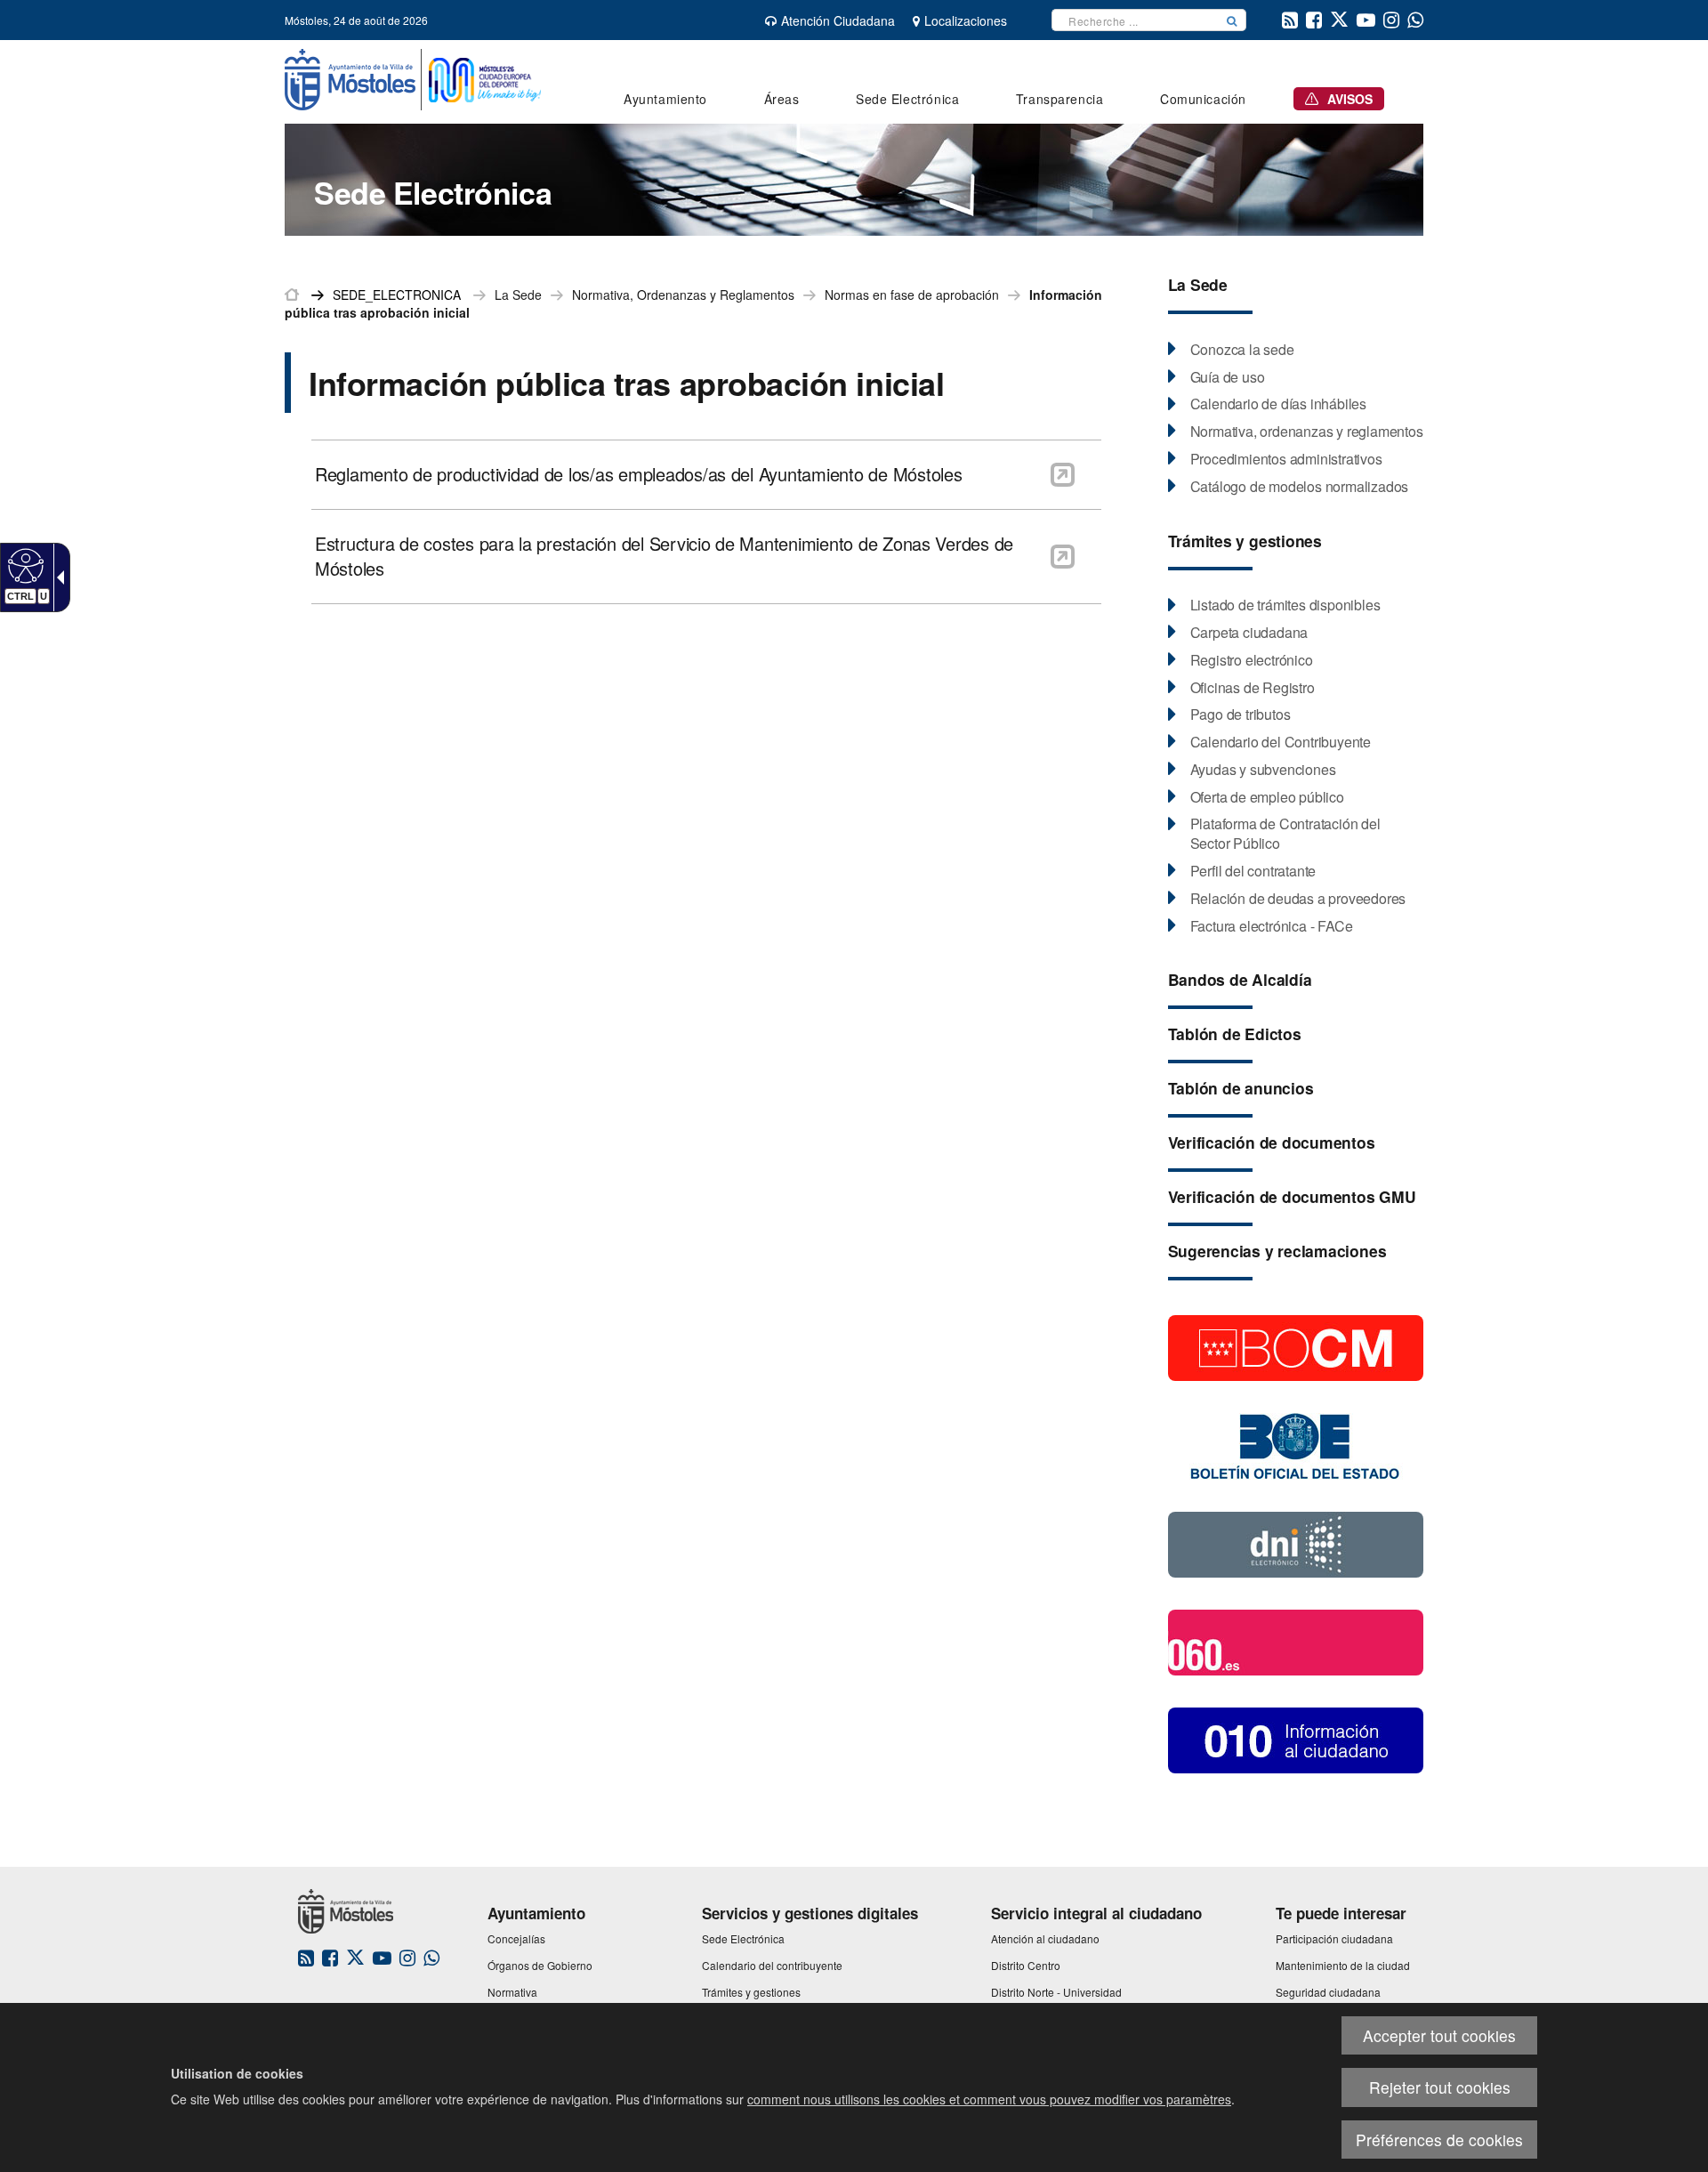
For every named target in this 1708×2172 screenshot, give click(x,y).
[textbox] (1135, 20)
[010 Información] (1296, 1739)
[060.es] (1296, 1641)
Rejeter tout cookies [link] (1440, 2087)
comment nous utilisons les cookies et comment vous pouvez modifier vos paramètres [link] (989, 2099)
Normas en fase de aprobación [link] (912, 295)
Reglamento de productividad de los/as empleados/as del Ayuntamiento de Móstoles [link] (638, 474)
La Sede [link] (518, 295)
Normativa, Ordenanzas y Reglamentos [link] (683, 295)
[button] (1232, 20)
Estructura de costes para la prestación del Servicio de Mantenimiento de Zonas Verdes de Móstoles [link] (664, 557)
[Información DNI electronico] (1296, 1543)
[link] (24, 565)
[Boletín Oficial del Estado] (1296, 1445)
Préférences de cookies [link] (1439, 2140)
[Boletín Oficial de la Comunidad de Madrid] (1296, 1346)
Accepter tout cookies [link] (1439, 2035)
